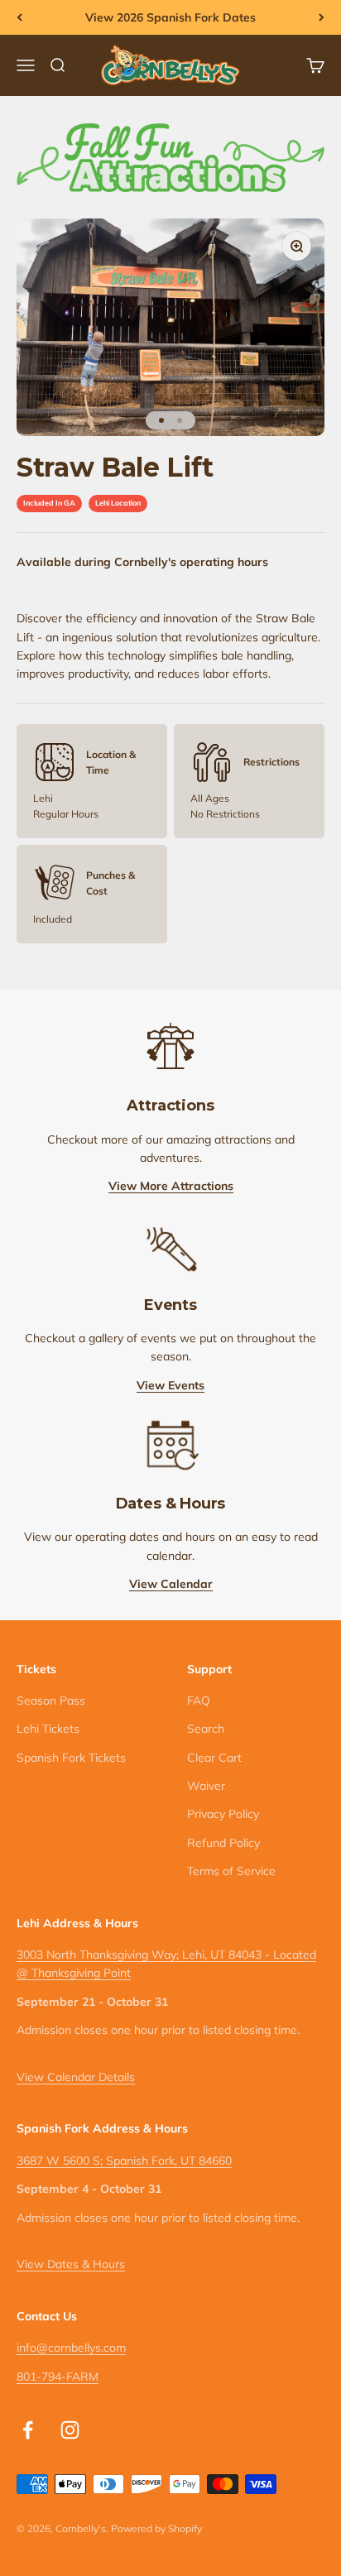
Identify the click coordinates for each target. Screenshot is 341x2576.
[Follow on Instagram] (70, 2430)
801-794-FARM (58, 2377)
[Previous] (19, 17)
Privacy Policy (223, 1814)
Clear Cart (214, 1758)
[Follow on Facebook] (28, 2430)
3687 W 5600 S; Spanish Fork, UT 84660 (124, 2161)
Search (206, 1729)
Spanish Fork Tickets (71, 1758)
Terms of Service (231, 1871)
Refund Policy (223, 1843)
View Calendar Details (76, 2077)
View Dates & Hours (71, 2264)
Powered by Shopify (156, 2528)
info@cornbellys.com (71, 2348)
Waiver (206, 1786)
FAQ (199, 1701)
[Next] (322, 17)
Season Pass (51, 1701)
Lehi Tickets (48, 1729)
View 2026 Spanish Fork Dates (170, 17)
